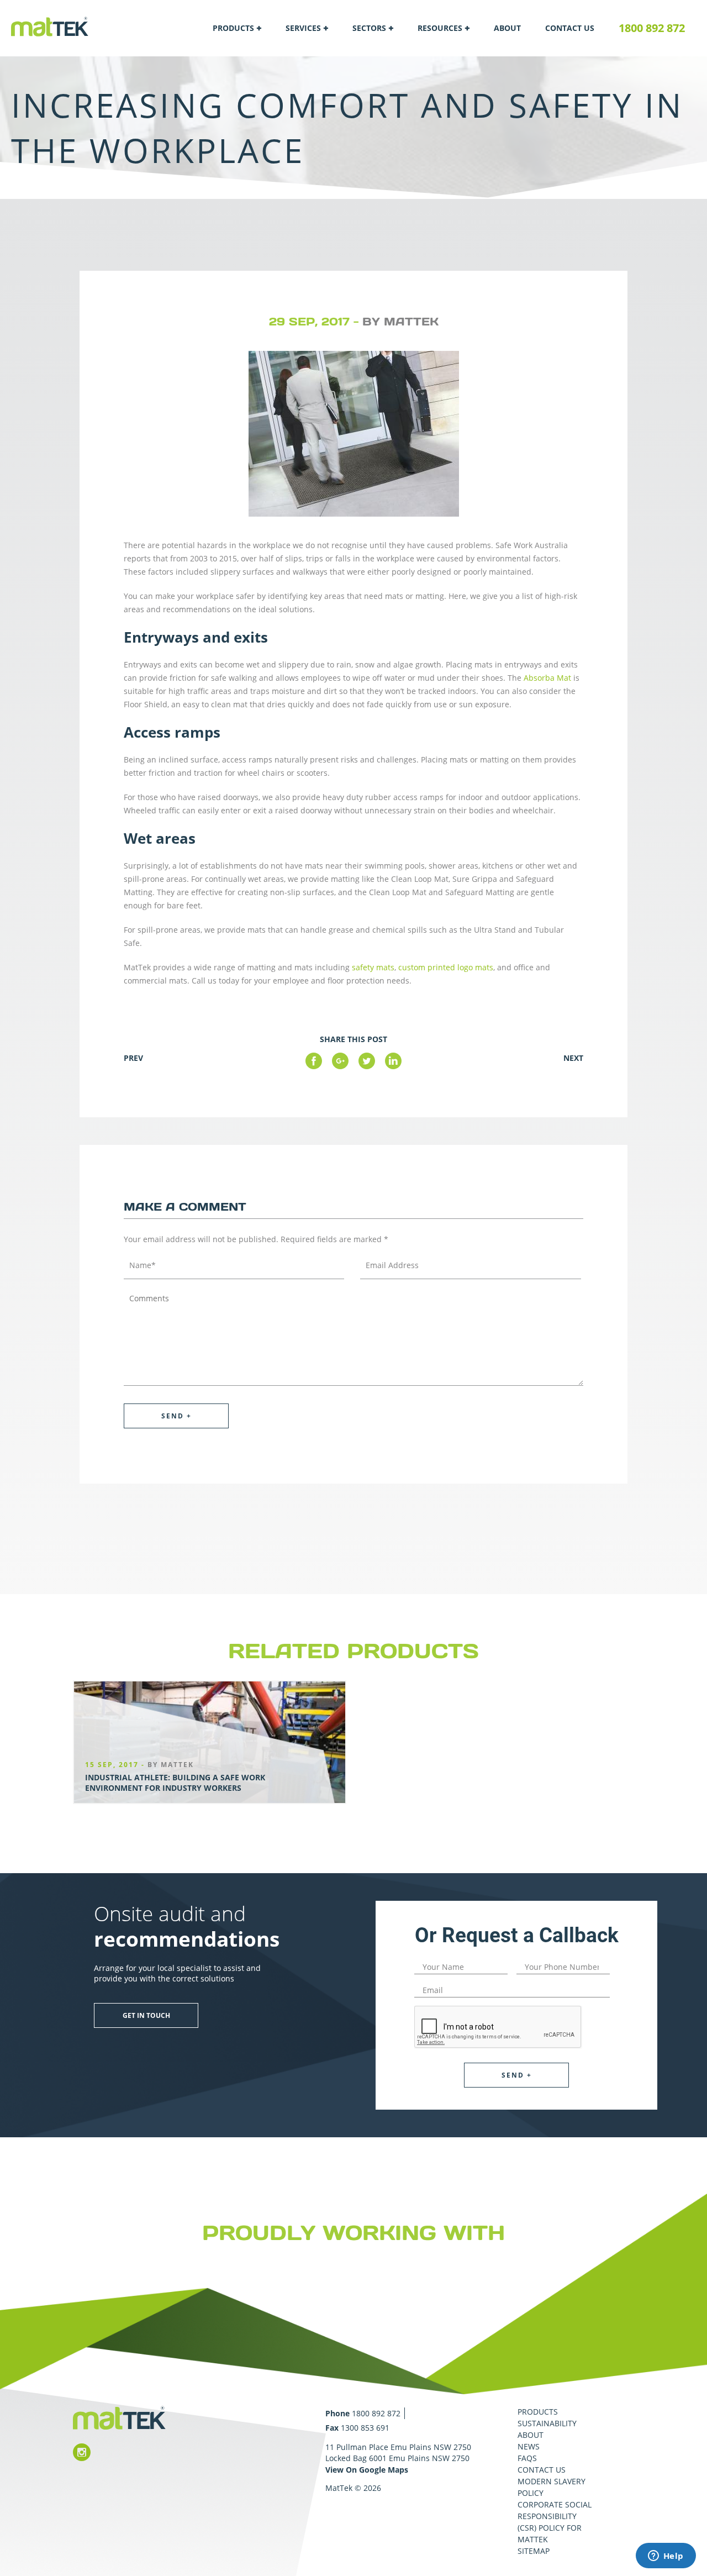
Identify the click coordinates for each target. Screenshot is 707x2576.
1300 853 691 (365, 2428)
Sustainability (547, 2423)
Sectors (369, 28)
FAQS (527, 2458)
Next (573, 1058)
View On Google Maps (367, 2470)
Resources (440, 28)
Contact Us (570, 28)
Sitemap (534, 2551)
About (507, 28)
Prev (133, 1058)
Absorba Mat (547, 678)
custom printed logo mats (446, 967)
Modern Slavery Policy (552, 2487)
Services (303, 28)
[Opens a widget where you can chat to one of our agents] (666, 2557)
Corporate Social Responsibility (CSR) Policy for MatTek (555, 2522)
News (529, 2446)
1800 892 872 (652, 28)
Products (233, 28)
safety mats (373, 967)
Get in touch (146, 2015)
